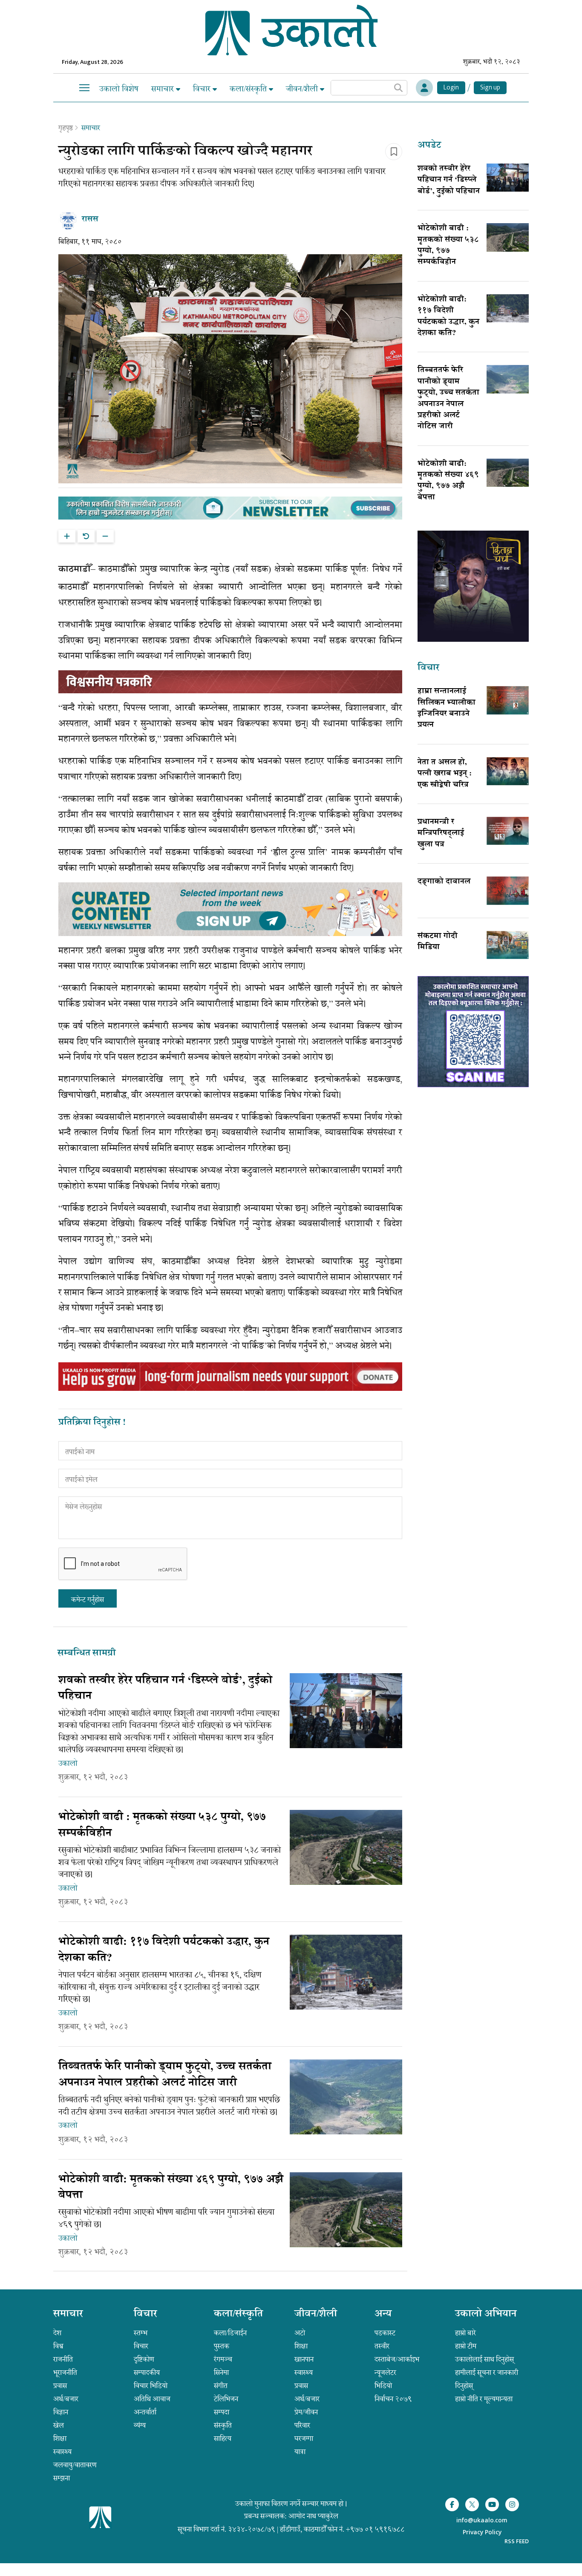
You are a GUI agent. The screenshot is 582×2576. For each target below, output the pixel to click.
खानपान (304, 2359)
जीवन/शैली (303, 89)
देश (57, 2333)
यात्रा (300, 2452)
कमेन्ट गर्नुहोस (88, 1600)
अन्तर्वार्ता (145, 2412)
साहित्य (223, 2438)
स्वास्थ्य (62, 2452)
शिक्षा (60, 2438)
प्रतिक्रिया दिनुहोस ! (92, 1423)
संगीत (221, 2386)
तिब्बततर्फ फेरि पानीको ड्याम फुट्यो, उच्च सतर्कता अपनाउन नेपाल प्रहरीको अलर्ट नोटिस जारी (448, 399)
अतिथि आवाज (152, 2399)
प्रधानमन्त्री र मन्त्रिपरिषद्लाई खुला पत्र (441, 834)
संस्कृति (223, 2425)
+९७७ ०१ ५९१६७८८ (375, 2529)
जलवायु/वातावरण (75, 2465)
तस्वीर (382, 2346)
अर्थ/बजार (66, 2399)
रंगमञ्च (223, 2359)
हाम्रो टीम (466, 2346)
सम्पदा (222, 2412)
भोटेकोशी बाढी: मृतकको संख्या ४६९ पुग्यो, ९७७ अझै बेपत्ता (448, 481)
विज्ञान (61, 2412)
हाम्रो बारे (465, 2333)
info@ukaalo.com (482, 2521)
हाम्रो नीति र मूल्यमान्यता (484, 2399)
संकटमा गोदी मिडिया (438, 942)
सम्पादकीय (147, 2372)
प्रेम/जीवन (306, 2412)
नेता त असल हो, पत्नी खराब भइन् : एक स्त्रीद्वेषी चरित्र (445, 774)
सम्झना (62, 2478)
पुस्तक (222, 2346)
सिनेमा (221, 2372)
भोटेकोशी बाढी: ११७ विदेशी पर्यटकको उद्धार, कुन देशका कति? (448, 317)
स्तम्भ (141, 2333)
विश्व (58, 2346)
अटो (300, 2333)
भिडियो (383, 2386)
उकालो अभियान (486, 2315)
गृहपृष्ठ (66, 128)
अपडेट (429, 146)
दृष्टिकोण (144, 2359)
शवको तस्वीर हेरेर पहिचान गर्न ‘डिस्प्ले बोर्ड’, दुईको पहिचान (449, 180)
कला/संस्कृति (249, 89)
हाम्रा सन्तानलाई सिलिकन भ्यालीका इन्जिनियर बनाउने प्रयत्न (447, 708)
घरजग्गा (304, 2438)
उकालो (68, 1763)
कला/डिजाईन (230, 2333)
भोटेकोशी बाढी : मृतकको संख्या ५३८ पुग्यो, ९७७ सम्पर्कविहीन (448, 246)
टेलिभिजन (226, 2399)
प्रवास (60, 2386)
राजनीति (63, 2359)
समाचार (164, 89)
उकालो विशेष (119, 89)
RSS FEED (517, 2541)
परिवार (302, 2425)
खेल (59, 2425)
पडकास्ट (385, 2333)
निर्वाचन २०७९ (393, 2399)
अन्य (383, 2315)
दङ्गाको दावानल (444, 882)
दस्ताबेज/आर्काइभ (397, 2359)
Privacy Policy (482, 2533)
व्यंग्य (140, 2425)
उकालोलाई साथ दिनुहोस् (484, 2359)
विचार (203, 89)
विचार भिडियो (151, 2386)
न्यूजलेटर (385, 2372)
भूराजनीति (65, 2372)
